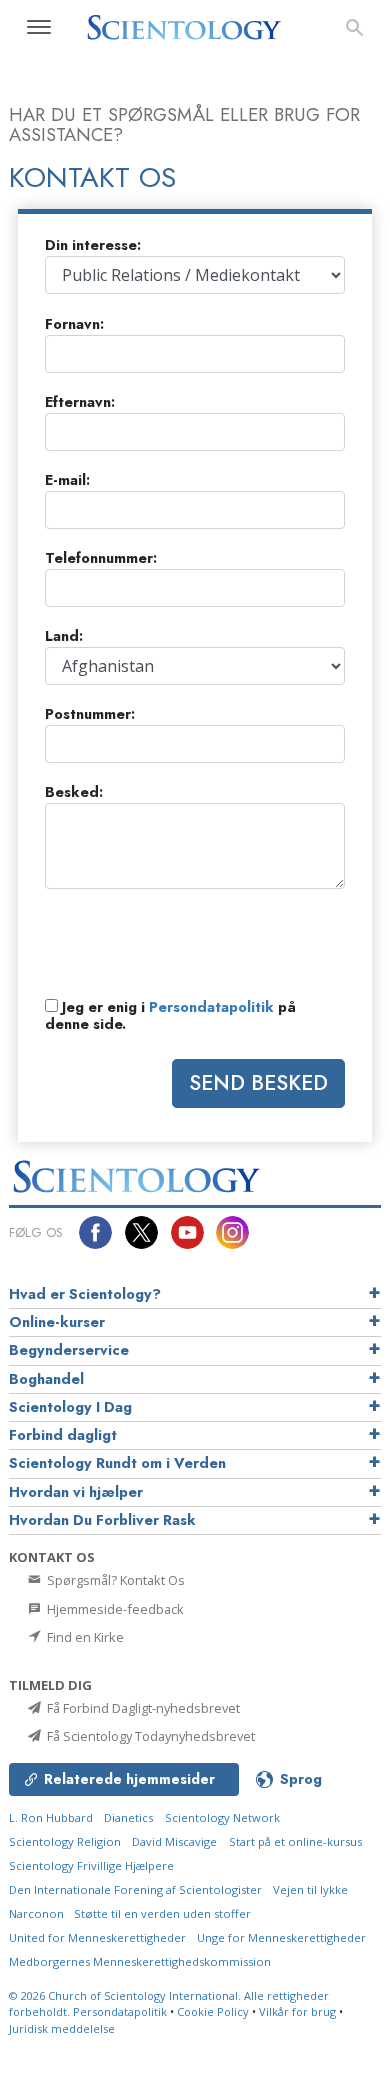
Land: (64, 636)
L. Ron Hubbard (51, 1817)
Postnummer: (90, 714)
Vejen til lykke (310, 1889)
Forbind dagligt (63, 1435)
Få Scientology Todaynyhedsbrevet (149, 1736)
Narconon (38, 1913)
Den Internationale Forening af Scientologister (135, 1889)
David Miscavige (174, 1841)
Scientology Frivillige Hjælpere (91, 1865)
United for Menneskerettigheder (97, 1937)
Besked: (74, 792)
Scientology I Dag (70, 1407)
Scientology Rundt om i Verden (117, 1463)
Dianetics (128, 1817)
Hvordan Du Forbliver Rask (102, 1520)
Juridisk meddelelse (62, 2028)
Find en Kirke (84, 1637)
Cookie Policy (213, 2011)
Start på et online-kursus (295, 1841)
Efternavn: (80, 402)
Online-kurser (57, 1322)
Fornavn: (74, 324)
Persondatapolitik (211, 1007)
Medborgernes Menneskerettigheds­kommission (140, 1961)
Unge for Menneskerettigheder (281, 1937)
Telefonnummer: (101, 558)
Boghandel (46, 1379)
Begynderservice (69, 1350)
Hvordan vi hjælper (76, 1492)
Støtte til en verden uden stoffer (162, 1913)
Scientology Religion (65, 1841)
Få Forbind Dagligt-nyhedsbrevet (142, 1708)
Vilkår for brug (297, 2011)
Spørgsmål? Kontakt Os (114, 1580)
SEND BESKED (258, 1083)
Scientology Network (222, 1817)
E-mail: (67, 480)
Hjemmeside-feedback (114, 1609)
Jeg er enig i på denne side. (170, 1016)
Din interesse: (93, 245)
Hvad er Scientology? (85, 1294)
